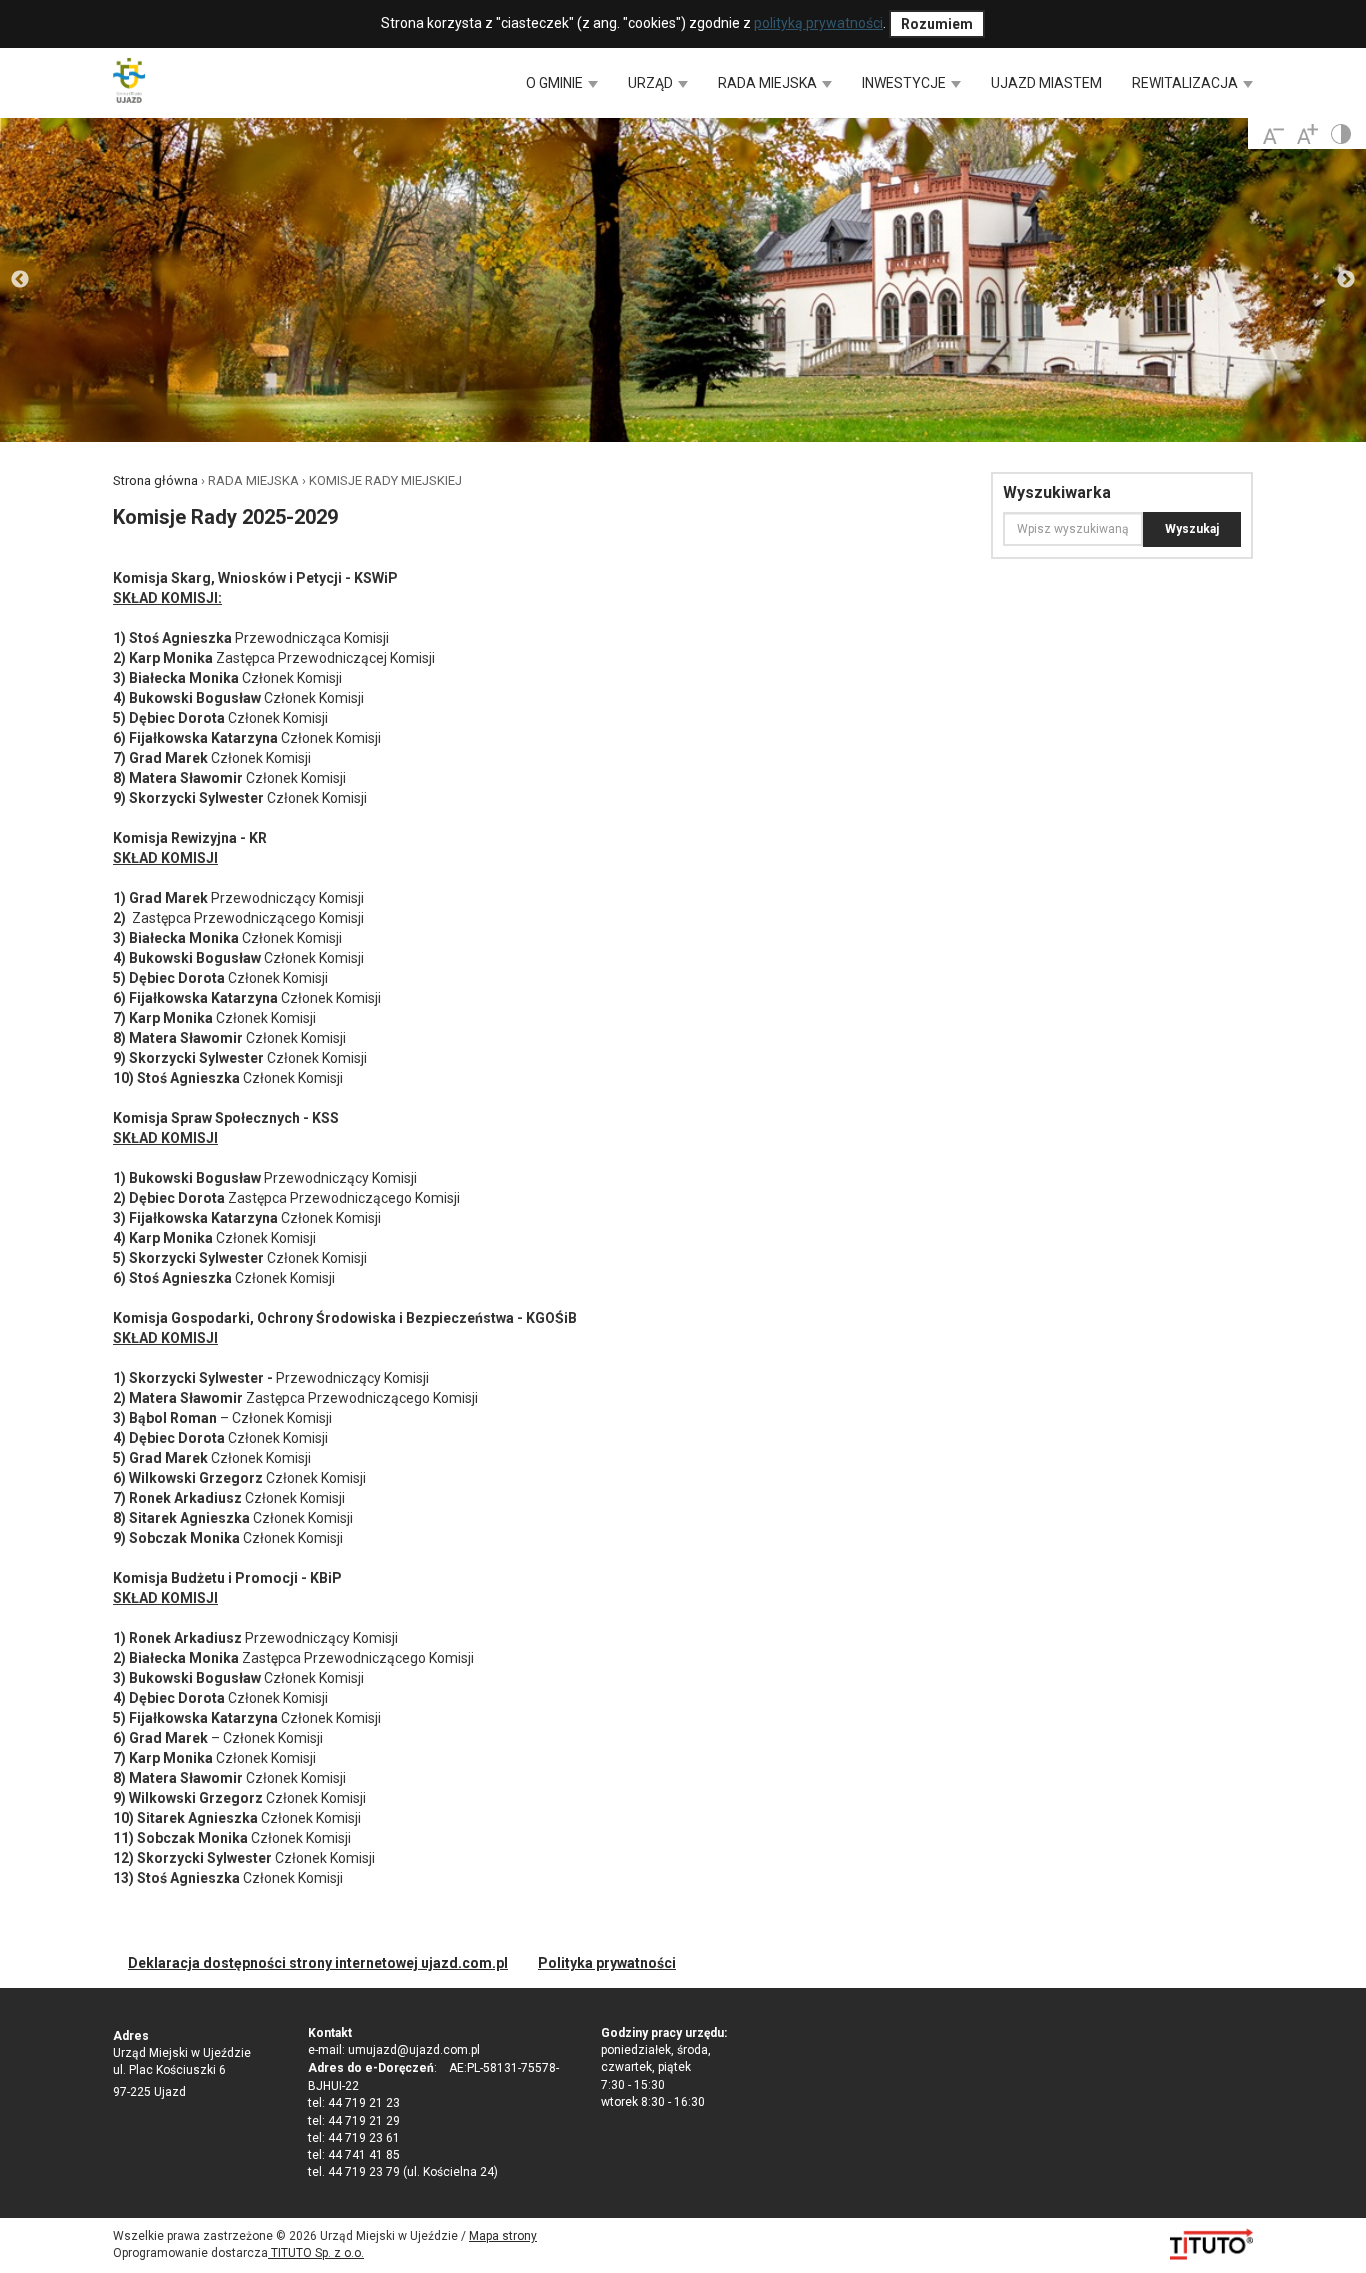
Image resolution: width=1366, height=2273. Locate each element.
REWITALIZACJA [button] (1186, 83)
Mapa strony (503, 2236)
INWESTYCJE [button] (905, 83)
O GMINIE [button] (556, 83)
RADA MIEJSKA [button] (769, 83)
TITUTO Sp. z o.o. (316, 2253)
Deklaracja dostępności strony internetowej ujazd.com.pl (318, 1963)
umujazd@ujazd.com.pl (414, 2050)
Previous (20, 280)
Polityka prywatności (607, 1963)
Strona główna (155, 480)
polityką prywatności (818, 23)
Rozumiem (937, 24)
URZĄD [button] (652, 83)
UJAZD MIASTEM (1046, 83)
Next (1346, 280)
